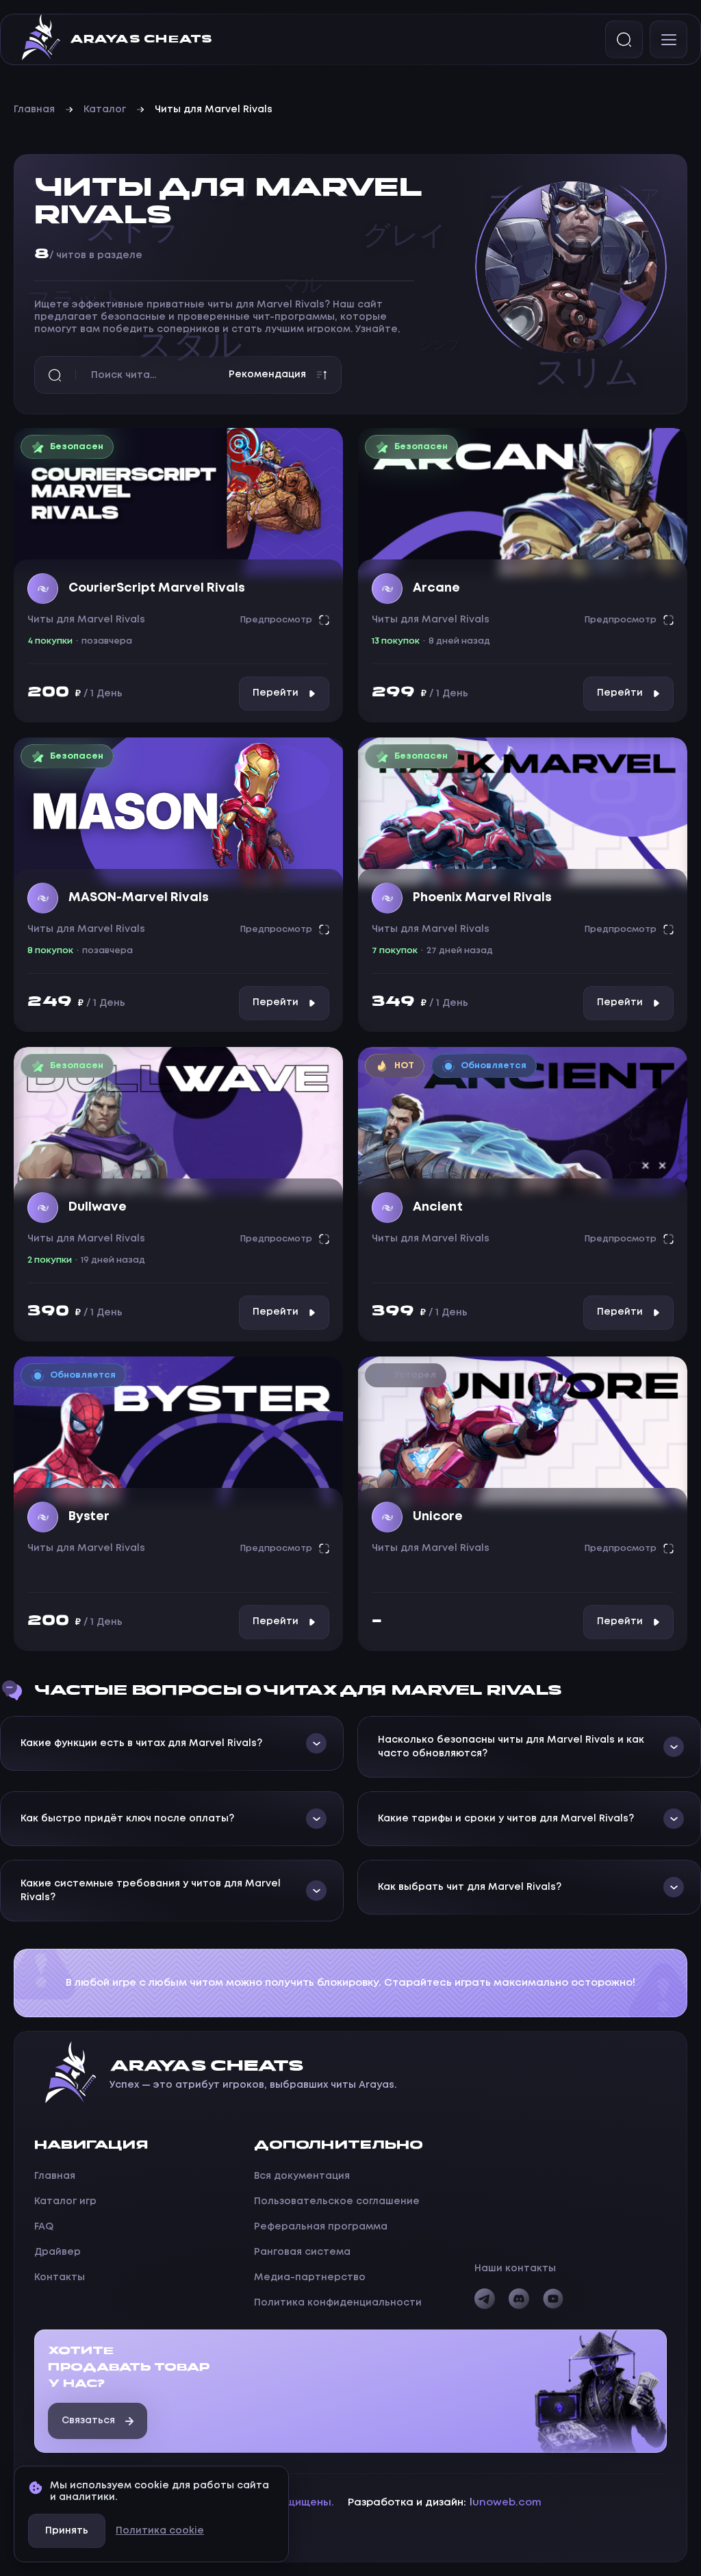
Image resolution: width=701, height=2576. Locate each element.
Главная (34, 110)
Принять (67, 2531)
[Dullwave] (178, 1121)
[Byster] (178, 1430)
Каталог (105, 110)
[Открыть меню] (668, 39)
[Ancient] (523, 1121)
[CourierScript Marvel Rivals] (178, 502)
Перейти (276, 693)
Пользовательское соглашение (337, 2201)
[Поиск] (624, 39)
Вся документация (302, 2176)
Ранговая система (302, 2252)
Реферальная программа (321, 2227)
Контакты (60, 2277)
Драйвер (58, 2252)
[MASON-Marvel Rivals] (178, 811)
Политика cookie (160, 2531)
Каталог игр (65, 2201)
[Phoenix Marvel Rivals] (523, 811)
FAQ (44, 2227)
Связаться (88, 2421)
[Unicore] (523, 1430)
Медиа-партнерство (310, 2277)
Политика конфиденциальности (338, 2303)
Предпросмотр (276, 620)
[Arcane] (523, 502)
